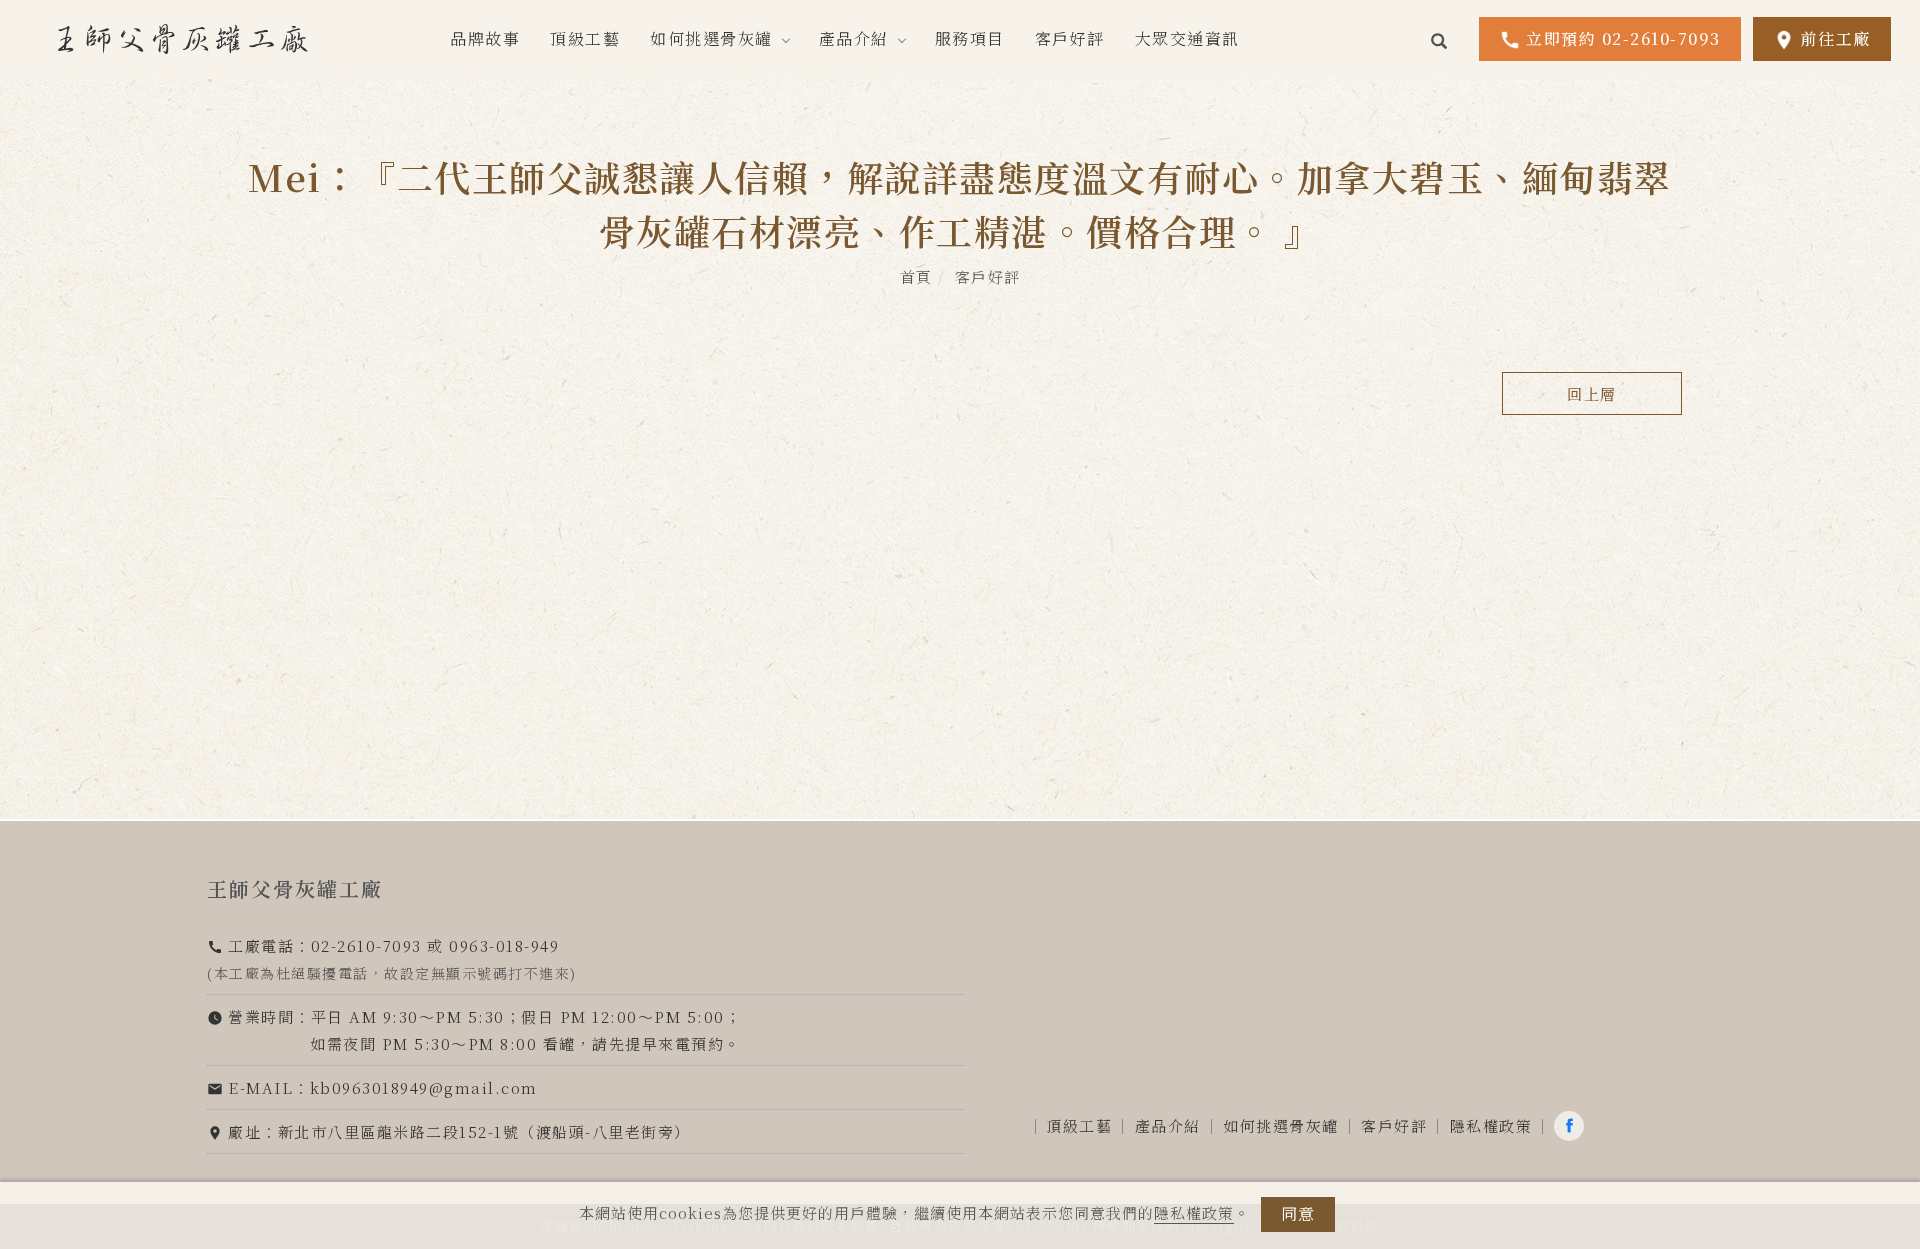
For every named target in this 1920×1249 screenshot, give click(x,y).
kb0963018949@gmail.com (424, 1087)
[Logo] (183, 36)
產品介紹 (854, 38)
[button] (1440, 39)
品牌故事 (485, 38)
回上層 (1592, 393)
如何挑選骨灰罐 (711, 38)
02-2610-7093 (366, 945)
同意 (1298, 1213)
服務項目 (970, 38)
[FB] (1571, 1126)
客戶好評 (1070, 38)
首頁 (916, 276)
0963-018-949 (504, 945)
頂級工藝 (585, 38)
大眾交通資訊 (1187, 38)
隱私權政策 (1194, 1212)
